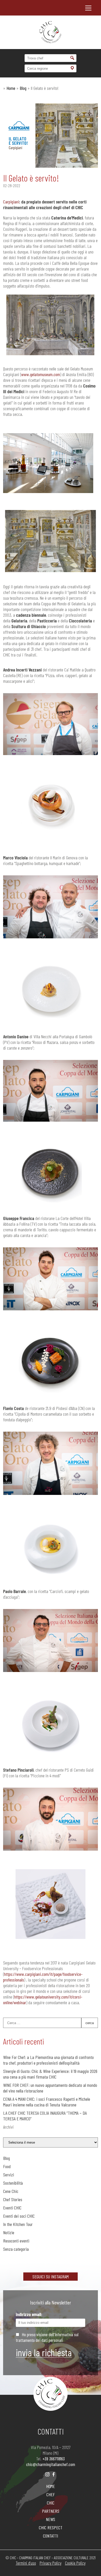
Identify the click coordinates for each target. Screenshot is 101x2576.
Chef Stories (13, 2199)
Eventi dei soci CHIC (19, 2216)
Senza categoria (16, 2249)
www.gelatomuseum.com (41, 374)
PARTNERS (51, 2511)
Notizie (9, 2232)
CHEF (51, 2494)
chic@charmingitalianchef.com (51, 2464)
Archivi (8, 2127)
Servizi (9, 2175)
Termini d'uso (26, 2563)
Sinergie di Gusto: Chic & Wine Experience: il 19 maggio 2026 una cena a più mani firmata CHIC (50, 2074)
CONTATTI (51, 2536)
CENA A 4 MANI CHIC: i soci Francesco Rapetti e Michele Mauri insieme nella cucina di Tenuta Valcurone (47, 2102)
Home (11, 88)
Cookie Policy (75, 2563)
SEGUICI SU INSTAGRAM (51, 2277)
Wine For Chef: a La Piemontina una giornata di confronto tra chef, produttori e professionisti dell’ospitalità (48, 2060)
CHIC (51, 2503)
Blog (23, 88)
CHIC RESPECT (51, 2527)
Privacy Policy (51, 2563)
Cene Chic (11, 2191)
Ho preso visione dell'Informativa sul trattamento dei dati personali (47, 2337)
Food (7, 2166)
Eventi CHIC (12, 2208)
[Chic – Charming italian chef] (51, 32)
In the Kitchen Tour (18, 2224)
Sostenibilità (13, 2183)
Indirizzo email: (29, 2314)
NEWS (51, 2519)
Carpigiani (11, 202)
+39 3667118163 (54, 2459)
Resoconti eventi (16, 2241)
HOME (51, 2486)
